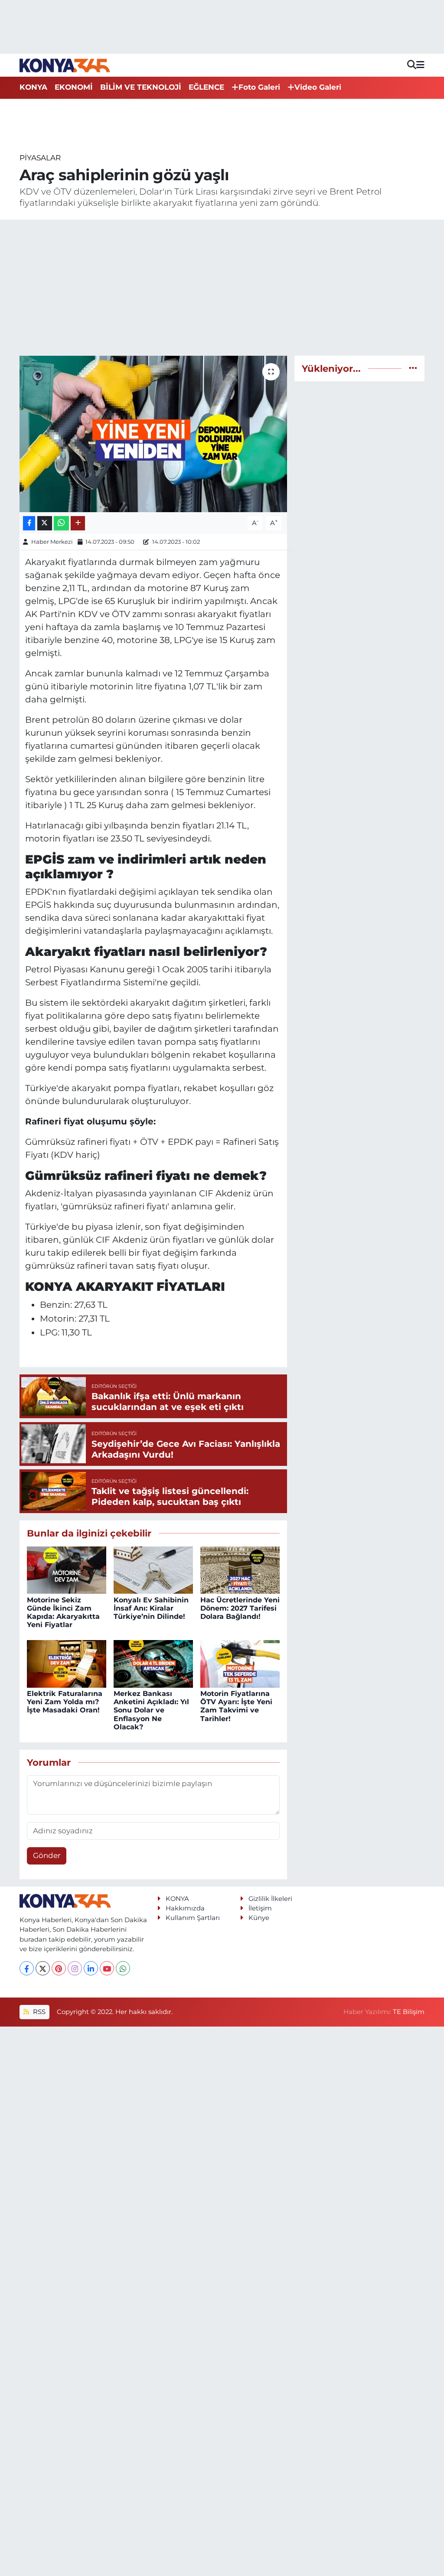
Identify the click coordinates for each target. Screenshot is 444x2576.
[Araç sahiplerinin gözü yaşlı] (153, 434)
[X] (43, 1968)
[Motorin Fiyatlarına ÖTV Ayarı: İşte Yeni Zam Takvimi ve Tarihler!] (240, 1663)
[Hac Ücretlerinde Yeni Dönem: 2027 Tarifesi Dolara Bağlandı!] (240, 1569)
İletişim (260, 1908)
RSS (38, 2012)
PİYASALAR (40, 158)
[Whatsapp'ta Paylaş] (61, 523)
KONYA (33, 87)
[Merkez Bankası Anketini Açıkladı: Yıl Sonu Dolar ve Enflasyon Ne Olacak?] (153, 1663)
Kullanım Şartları (193, 1918)
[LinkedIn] (91, 1968)
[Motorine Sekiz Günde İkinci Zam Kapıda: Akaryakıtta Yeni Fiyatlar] (67, 1569)
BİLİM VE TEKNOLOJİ (141, 87)
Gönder (47, 1855)
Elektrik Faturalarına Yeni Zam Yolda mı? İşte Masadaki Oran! (65, 1702)
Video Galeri (318, 87)
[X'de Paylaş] (45, 523)
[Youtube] (107, 1968)
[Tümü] (413, 368)
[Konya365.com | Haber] (65, 65)
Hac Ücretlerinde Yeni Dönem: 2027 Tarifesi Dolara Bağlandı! (240, 1608)
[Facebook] (27, 1968)
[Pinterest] (59, 1968)
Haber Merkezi (52, 542)
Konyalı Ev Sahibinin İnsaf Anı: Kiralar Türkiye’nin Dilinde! (151, 1608)
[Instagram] (75, 1968)
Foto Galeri (259, 87)
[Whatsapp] (123, 1968)
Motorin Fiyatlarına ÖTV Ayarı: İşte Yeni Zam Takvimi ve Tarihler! (236, 1706)
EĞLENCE (206, 87)
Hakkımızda (185, 1908)
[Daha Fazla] (78, 523)
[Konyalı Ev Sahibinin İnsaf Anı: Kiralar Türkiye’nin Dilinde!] (153, 1569)
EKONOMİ (74, 87)
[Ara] (412, 65)
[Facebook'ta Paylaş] (29, 523)
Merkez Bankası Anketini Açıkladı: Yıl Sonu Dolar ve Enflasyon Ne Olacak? (151, 1710)
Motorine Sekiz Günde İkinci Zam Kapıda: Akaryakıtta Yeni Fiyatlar (63, 1613)
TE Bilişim (409, 2012)
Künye (259, 1918)
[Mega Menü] (420, 65)
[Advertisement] (222, 288)
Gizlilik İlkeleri (270, 1899)
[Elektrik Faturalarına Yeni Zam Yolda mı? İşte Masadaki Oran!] (67, 1663)
